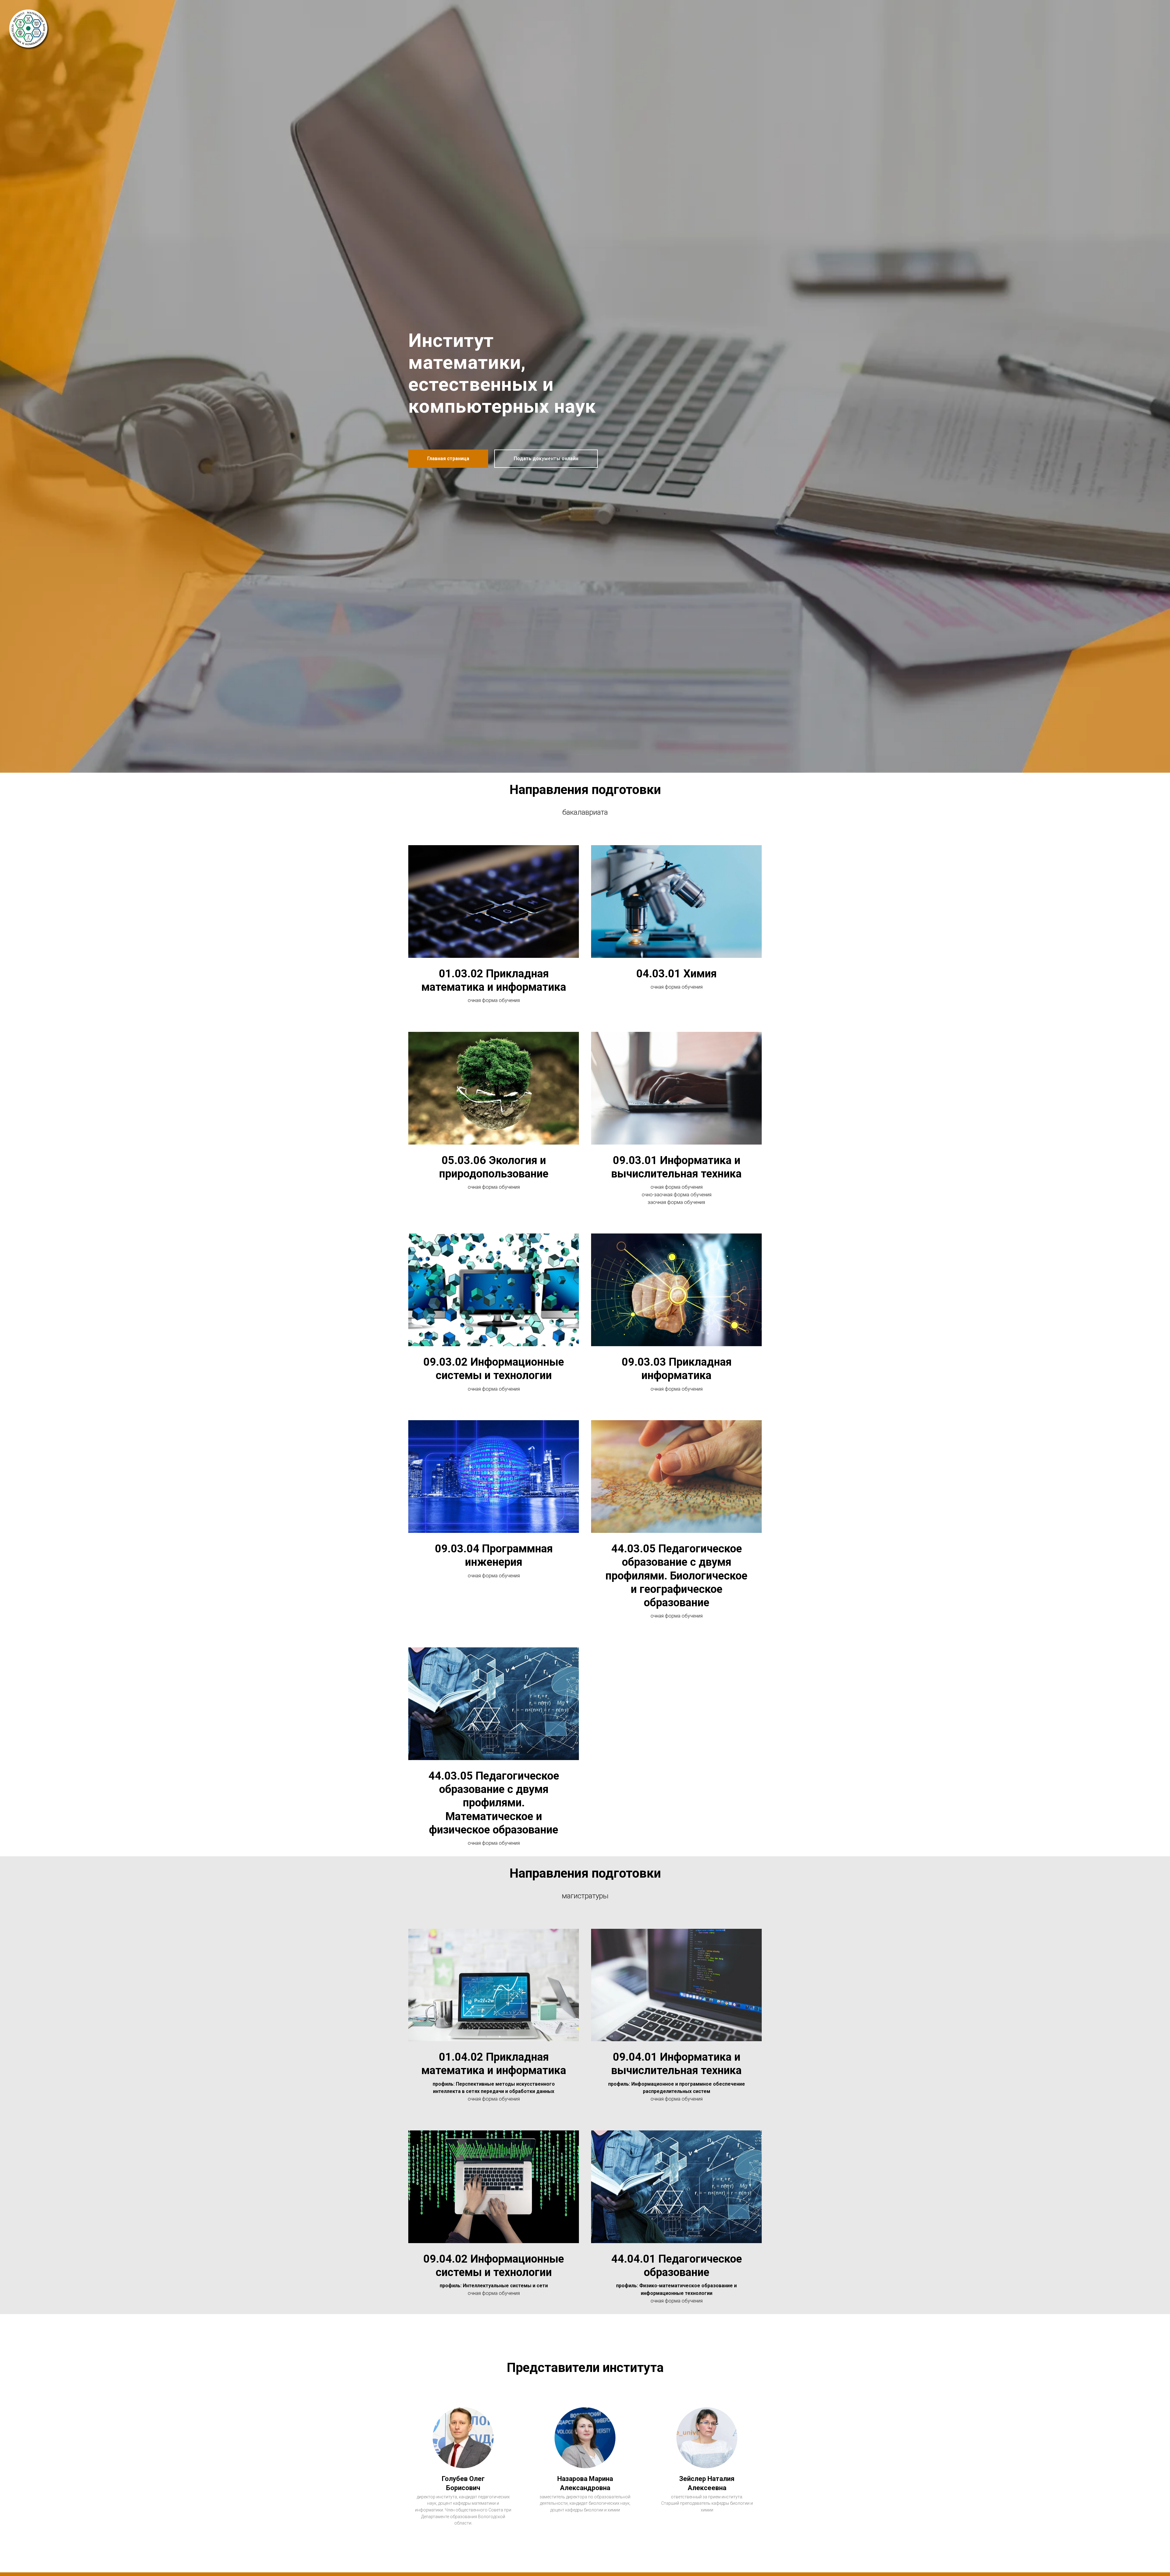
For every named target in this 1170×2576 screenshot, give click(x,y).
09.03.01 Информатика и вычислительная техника (676, 1167)
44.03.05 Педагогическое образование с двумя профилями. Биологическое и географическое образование (676, 1576)
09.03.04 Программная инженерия (494, 1555)
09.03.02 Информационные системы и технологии (494, 1369)
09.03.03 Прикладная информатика (677, 1369)
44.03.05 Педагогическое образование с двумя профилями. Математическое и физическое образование (494, 1803)
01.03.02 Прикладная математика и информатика (494, 980)
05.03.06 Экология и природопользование (494, 1167)
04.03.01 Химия (676, 974)
